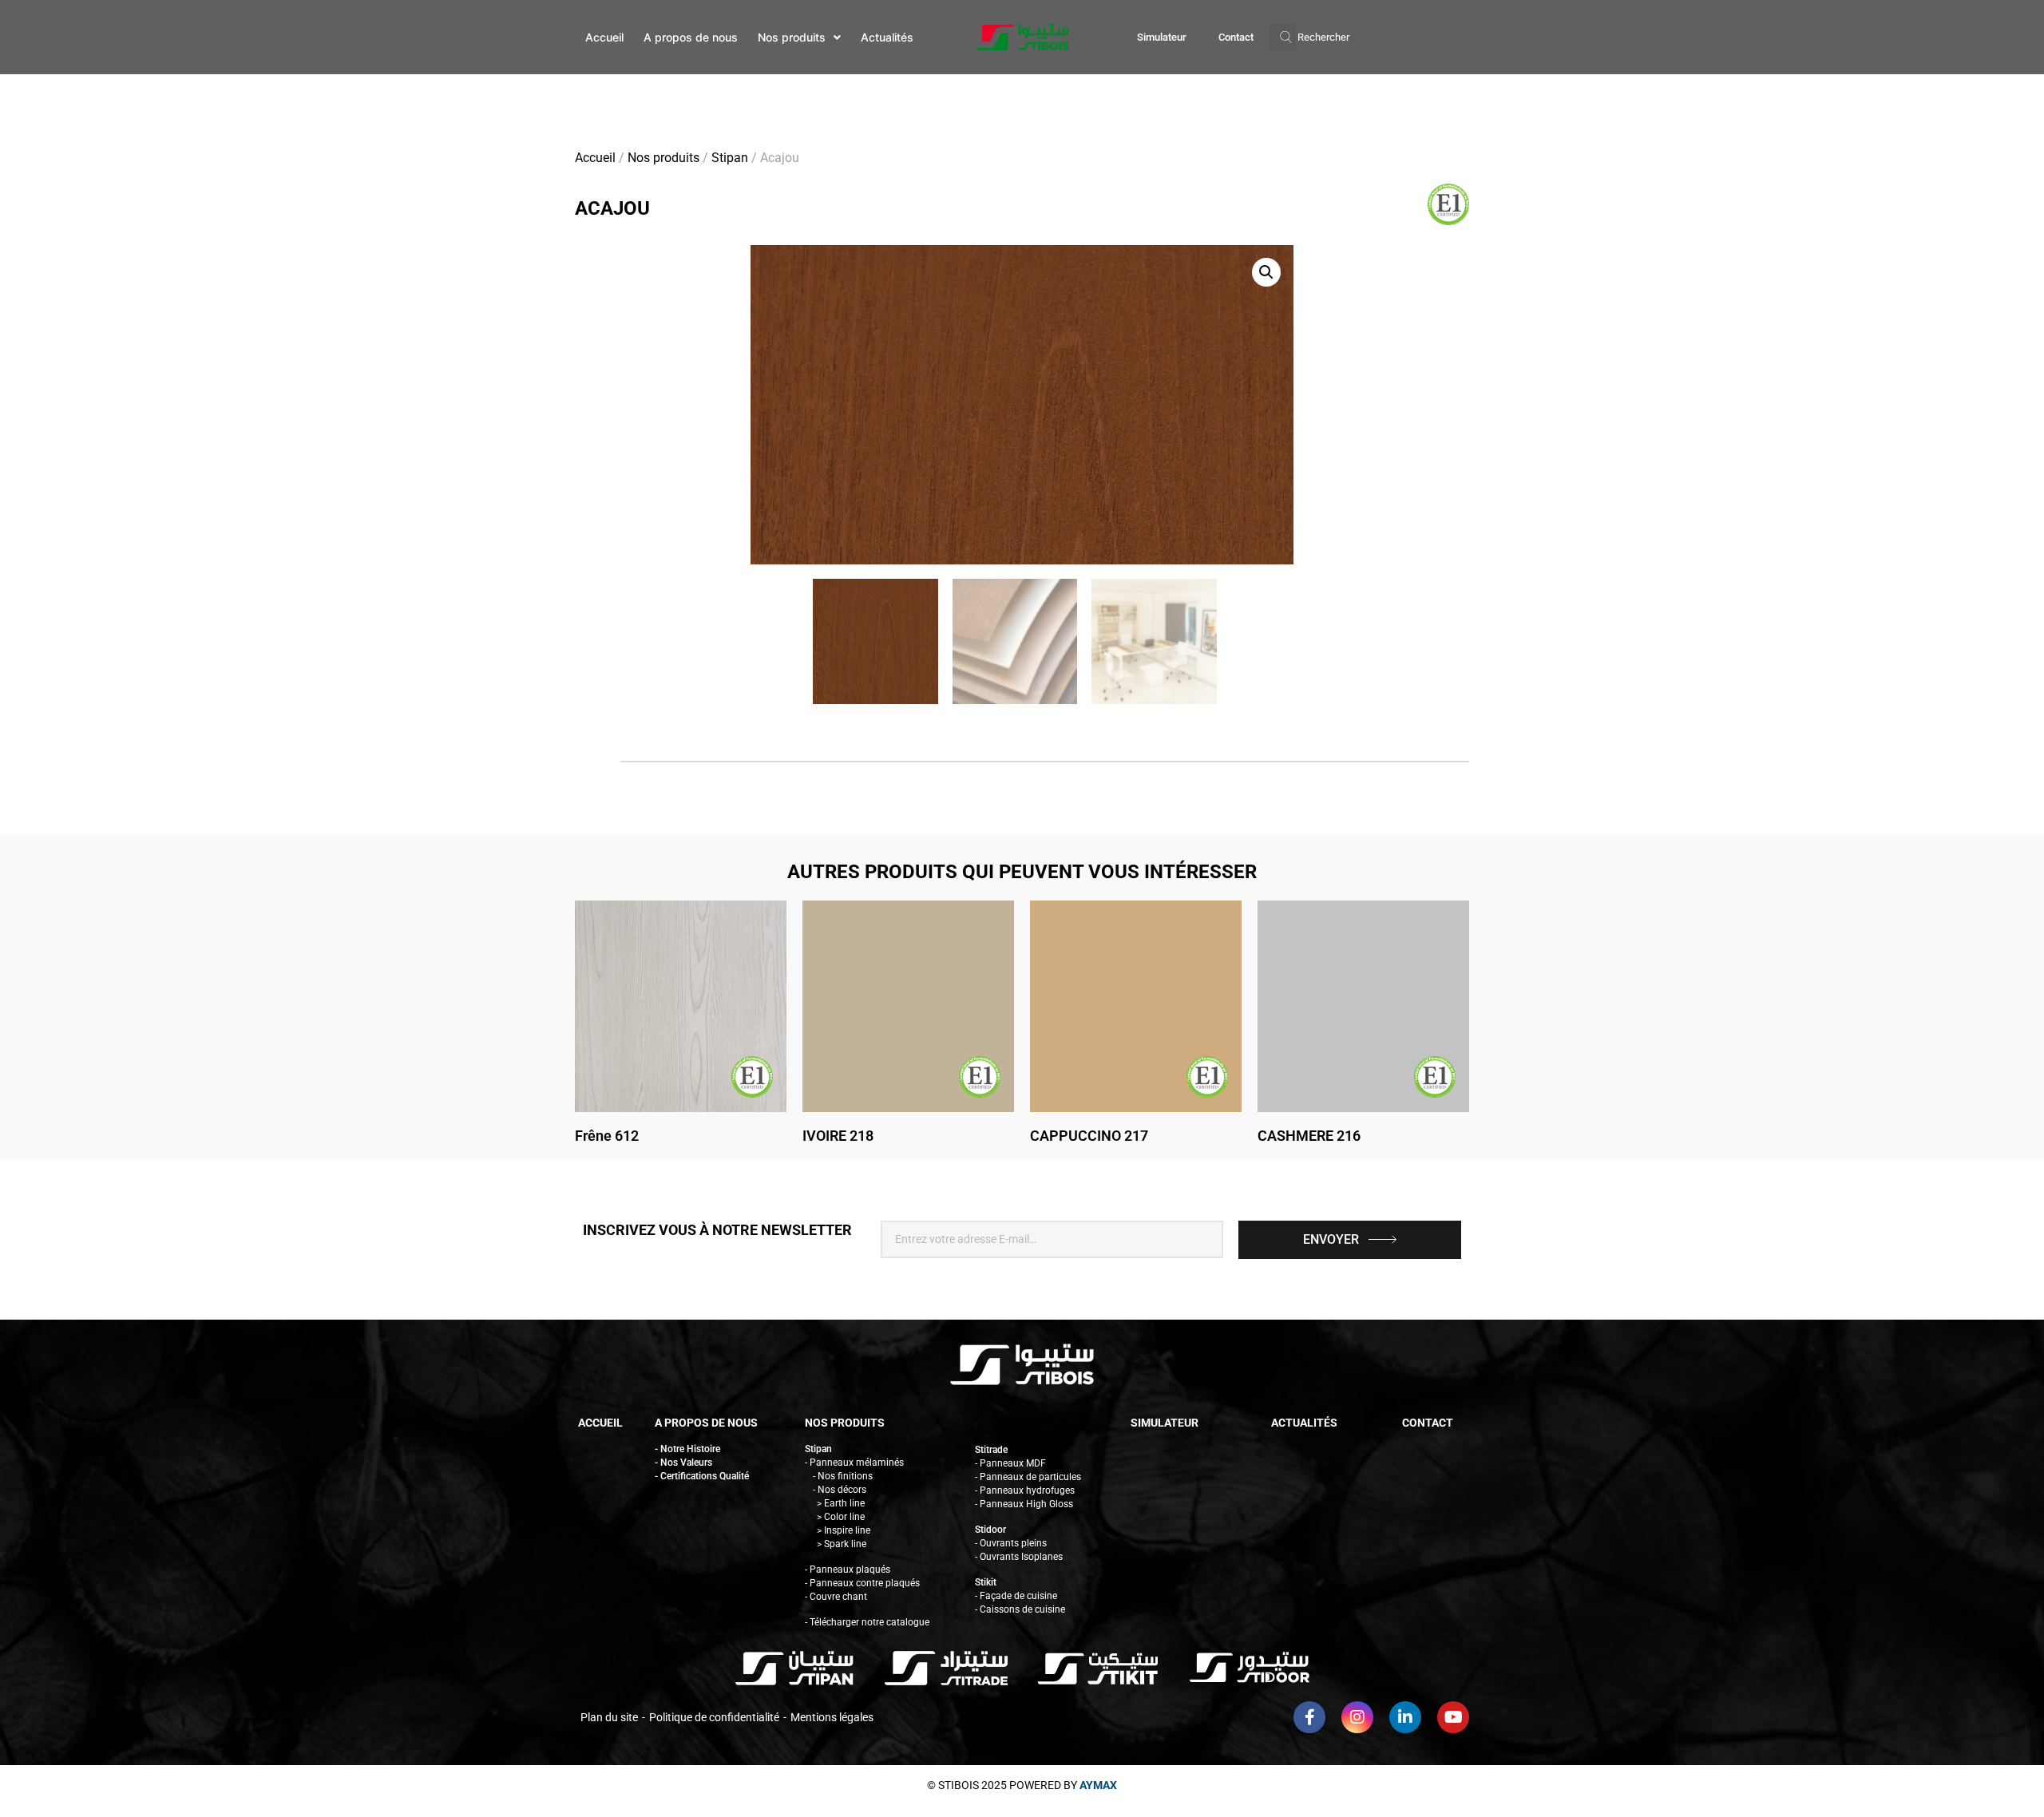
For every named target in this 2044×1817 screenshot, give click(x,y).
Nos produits (664, 158)
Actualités (1304, 1423)
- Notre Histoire (687, 1449)
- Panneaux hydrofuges (1025, 1490)
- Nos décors (840, 1490)
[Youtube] (1453, 1717)
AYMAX (1098, 1785)
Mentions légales (832, 1717)
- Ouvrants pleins (1011, 1543)
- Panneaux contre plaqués (862, 1583)
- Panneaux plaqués (848, 1570)
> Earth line (841, 1503)
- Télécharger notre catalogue (867, 1622)
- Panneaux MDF (1010, 1463)
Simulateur (1162, 37)
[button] (1309, 37)
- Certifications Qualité (702, 1476)
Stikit (986, 1582)
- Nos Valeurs (683, 1463)
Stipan (730, 158)
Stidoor (990, 1530)
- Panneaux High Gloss (1024, 1504)
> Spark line (842, 1544)
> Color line (841, 1517)
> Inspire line (844, 1530)
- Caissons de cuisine (1020, 1609)
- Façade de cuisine (1016, 1596)
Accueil (595, 158)
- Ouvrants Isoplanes (1019, 1557)
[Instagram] (1357, 1717)
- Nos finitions (843, 1476)
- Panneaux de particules (1028, 1477)
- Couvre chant (836, 1597)
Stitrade (991, 1450)
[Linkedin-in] (1405, 1717)
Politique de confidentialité (714, 1717)
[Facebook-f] (1309, 1717)
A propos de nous (706, 1423)
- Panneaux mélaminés (854, 1463)
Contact (1236, 37)
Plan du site (609, 1717)
